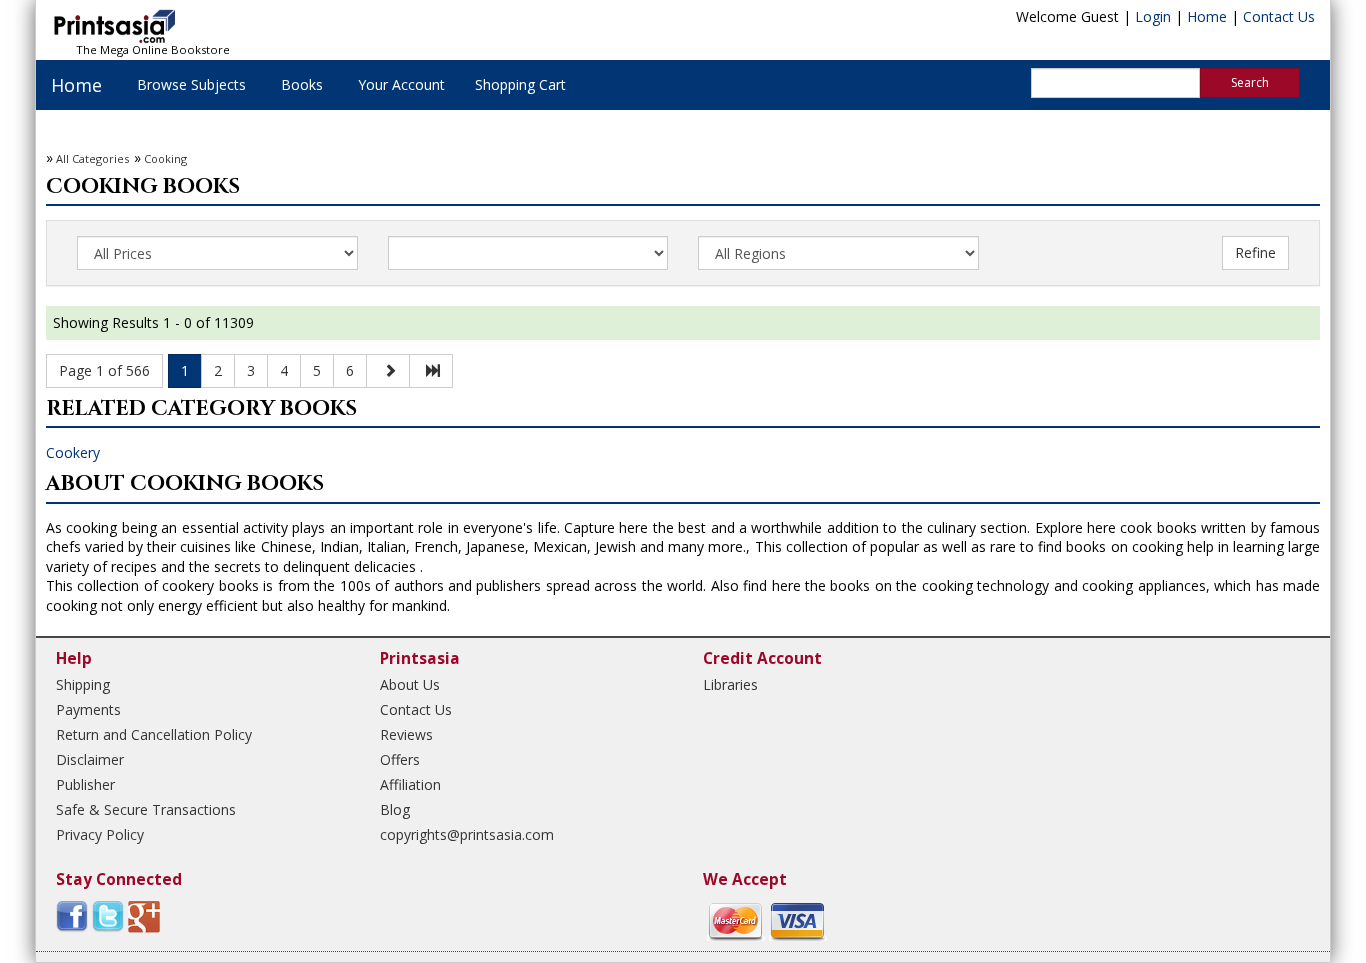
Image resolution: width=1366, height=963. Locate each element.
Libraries (730, 684)
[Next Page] (388, 371)
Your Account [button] (401, 84)
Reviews (406, 734)
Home (1207, 16)
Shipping (83, 684)
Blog (395, 809)
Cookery (73, 452)
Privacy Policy (100, 834)
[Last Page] (431, 371)
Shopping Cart (520, 84)
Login (1153, 16)
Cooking (165, 158)
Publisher (85, 784)
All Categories (92, 158)
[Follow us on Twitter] (108, 914)
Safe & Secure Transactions (146, 809)
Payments (88, 709)
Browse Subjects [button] (191, 84)
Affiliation (410, 784)
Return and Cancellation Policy (154, 734)
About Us (410, 684)
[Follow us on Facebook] (72, 914)
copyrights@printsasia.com (467, 834)
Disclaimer (90, 759)
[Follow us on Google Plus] (144, 914)
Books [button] (302, 84)
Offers (400, 759)
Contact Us (1279, 16)
